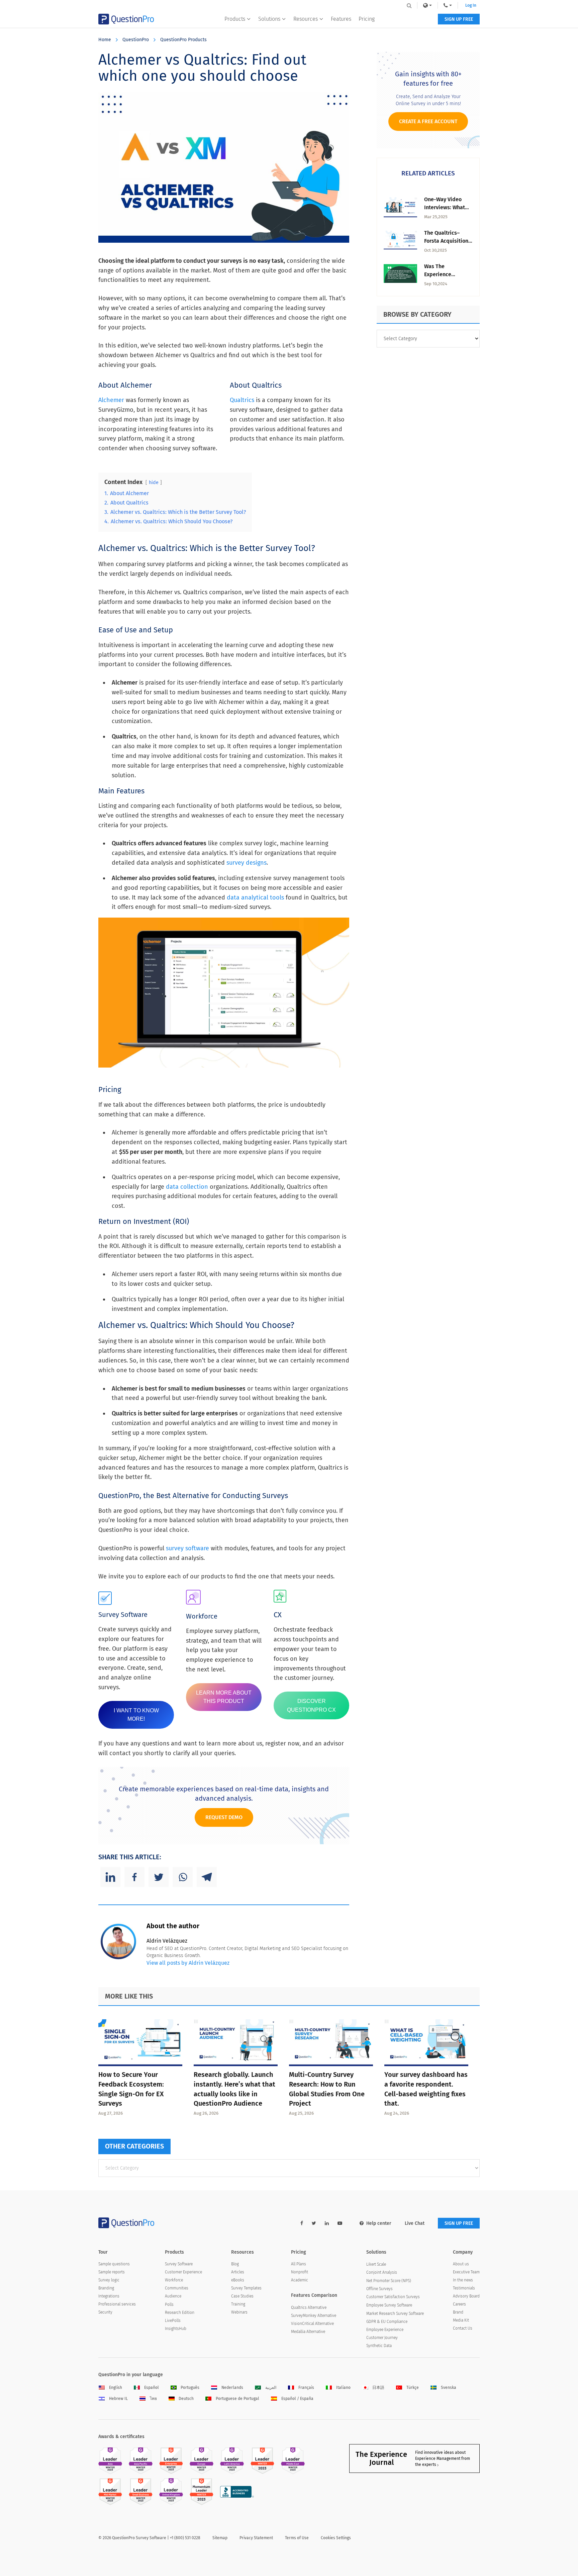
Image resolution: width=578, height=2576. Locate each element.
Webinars (239, 2312)
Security (105, 2312)
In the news (463, 2280)
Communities (177, 2288)
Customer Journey (382, 2338)
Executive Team (466, 2272)
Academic (300, 2280)
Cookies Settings (336, 2538)
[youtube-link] (340, 2223)
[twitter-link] (314, 2223)
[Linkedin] (110, 1877)
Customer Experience (183, 2272)
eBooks (238, 2280)
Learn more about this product (224, 1697)
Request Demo (224, 1817)
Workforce (174, 2280)
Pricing (367, 19)
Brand (458, 2312)
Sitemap (220, 2538)
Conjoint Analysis (382, 2272)
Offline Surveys (379, 2289)
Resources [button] (306, 19)
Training (238, 2304)
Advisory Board (466, 2296)
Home (105, 40)
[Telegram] (207, 1877)
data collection (187, 1187)
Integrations (109, 2296)
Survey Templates (246, 2288)
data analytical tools (255, 897)
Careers (459, 2304)
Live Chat (415, 2223)
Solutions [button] (269, 19)
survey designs (247, 863)
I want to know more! (136, 1715)
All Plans (299, 2264)
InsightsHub (176, 2329)
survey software (187, 1548)
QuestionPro (136, 40)
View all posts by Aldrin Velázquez (188, 1963)
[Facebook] (134, 1877)
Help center (379, 2223)
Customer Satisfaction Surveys (393, 2297)
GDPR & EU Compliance (387, 2322)
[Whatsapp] (183, 1877)
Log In (471, 5)
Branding (106, 2288)
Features (341, 19)
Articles (238, 2272)
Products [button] (235, 19)
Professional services (117, 2304)
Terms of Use (297, 2538)
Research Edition (180, 2313)
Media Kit (461, 2320)
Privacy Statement (256, 2538)
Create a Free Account (428, 121)
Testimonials (464, 2288)
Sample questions (114, 2264)
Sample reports (112, 2272)
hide (154, 483)
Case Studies (242, 2296)
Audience (173, 2296)
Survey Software (179, 2264)
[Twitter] (159, 1877)
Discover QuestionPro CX (311, 1705)
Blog (235, 2264)
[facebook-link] (302, 2223)
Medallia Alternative (308, 2332)
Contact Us (463, 2328)
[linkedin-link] (327, 2223)
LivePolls (173, 2321)
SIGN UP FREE (459, 19)
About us (461, 2264)
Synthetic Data (379, 2346)
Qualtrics (242, 400)
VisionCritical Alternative (312, 2324)
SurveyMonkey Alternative (314, 2316)
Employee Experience (385, 2330)
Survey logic (109, 2280)
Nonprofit (300, 2272)
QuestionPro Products (183, 40)
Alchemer (111, 400)
